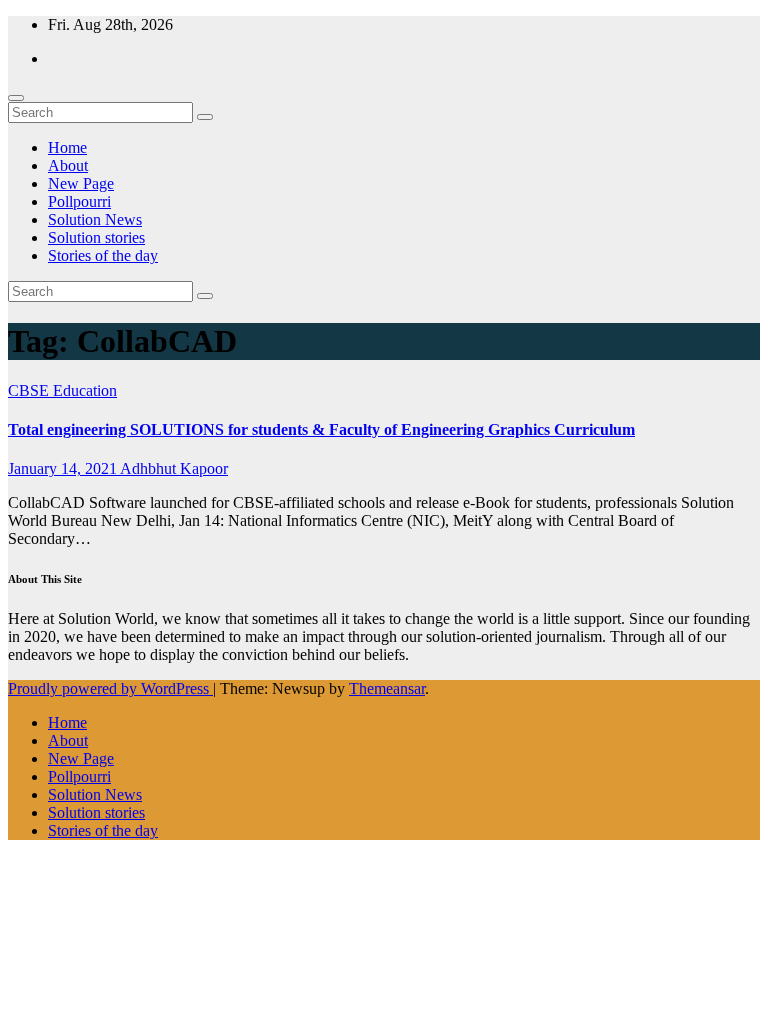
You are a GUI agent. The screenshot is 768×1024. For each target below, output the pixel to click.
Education (85, 390)
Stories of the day (103, 255)
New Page (81, 183)
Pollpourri (79, 201)
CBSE (30, 390)
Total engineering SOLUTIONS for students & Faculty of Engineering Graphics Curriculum (321, 429)
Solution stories (96, 237)
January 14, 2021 (64, 468)
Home (67, 147)
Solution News (95, 219)
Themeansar (387, 688)
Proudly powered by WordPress (110, 688)
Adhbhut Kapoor (174, 468)
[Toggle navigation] (16, 98)
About (68, 165)
